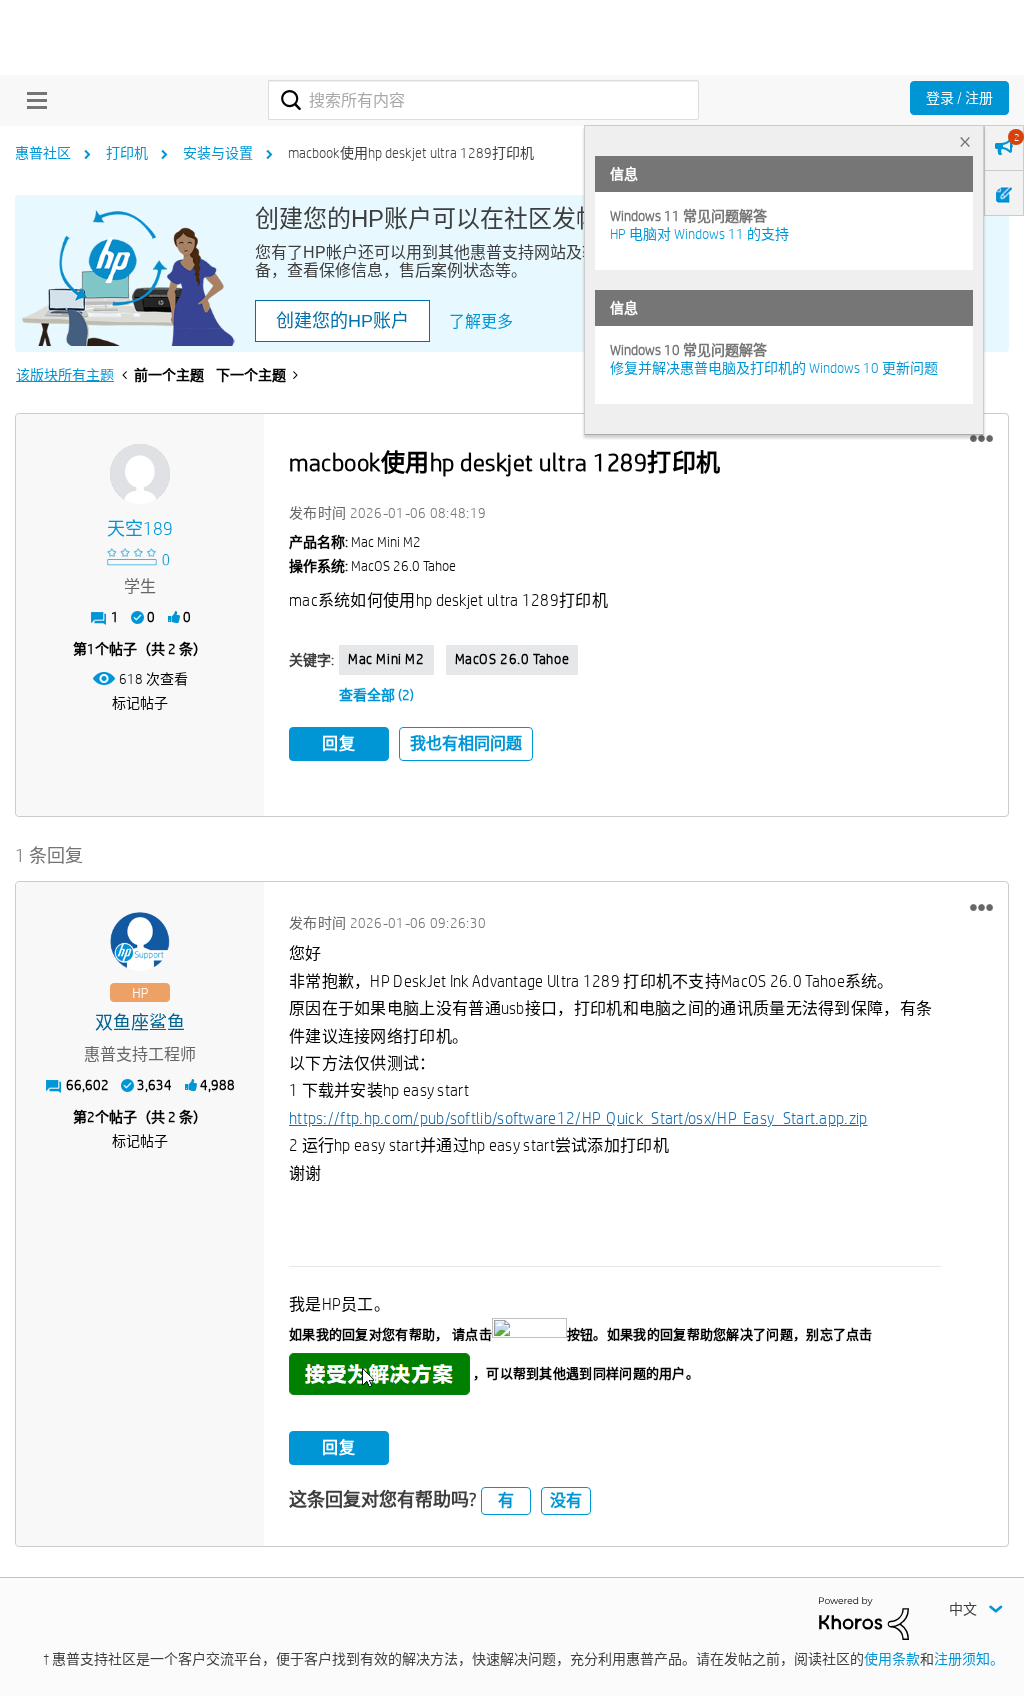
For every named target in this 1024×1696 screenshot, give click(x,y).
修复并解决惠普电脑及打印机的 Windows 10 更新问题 (774, 368)
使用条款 (892, 1659)
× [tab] (965, 141)
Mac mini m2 (386, 659)
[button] (981, 439)
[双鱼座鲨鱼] (140, 942)
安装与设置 (218, 153)
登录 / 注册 (959, 98)
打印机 (127, 153)
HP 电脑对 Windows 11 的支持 (699, 234)
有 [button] (506, 1500)
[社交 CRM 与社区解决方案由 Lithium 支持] (864, 1617)
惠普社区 (43, 153)
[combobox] (483, 100)
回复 (339, 743)
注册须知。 (969, 1659)
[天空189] (140, 474)
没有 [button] (566, 1500)
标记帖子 (140, 703)
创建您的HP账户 (342, 321)
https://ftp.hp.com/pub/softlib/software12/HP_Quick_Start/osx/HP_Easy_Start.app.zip (578, 1118)
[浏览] (32, 100)
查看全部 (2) (376, 695)
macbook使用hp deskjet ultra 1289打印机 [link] (411, 153)
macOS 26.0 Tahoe (512, 659)
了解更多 (481, 321)
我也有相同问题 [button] (466, 743)
